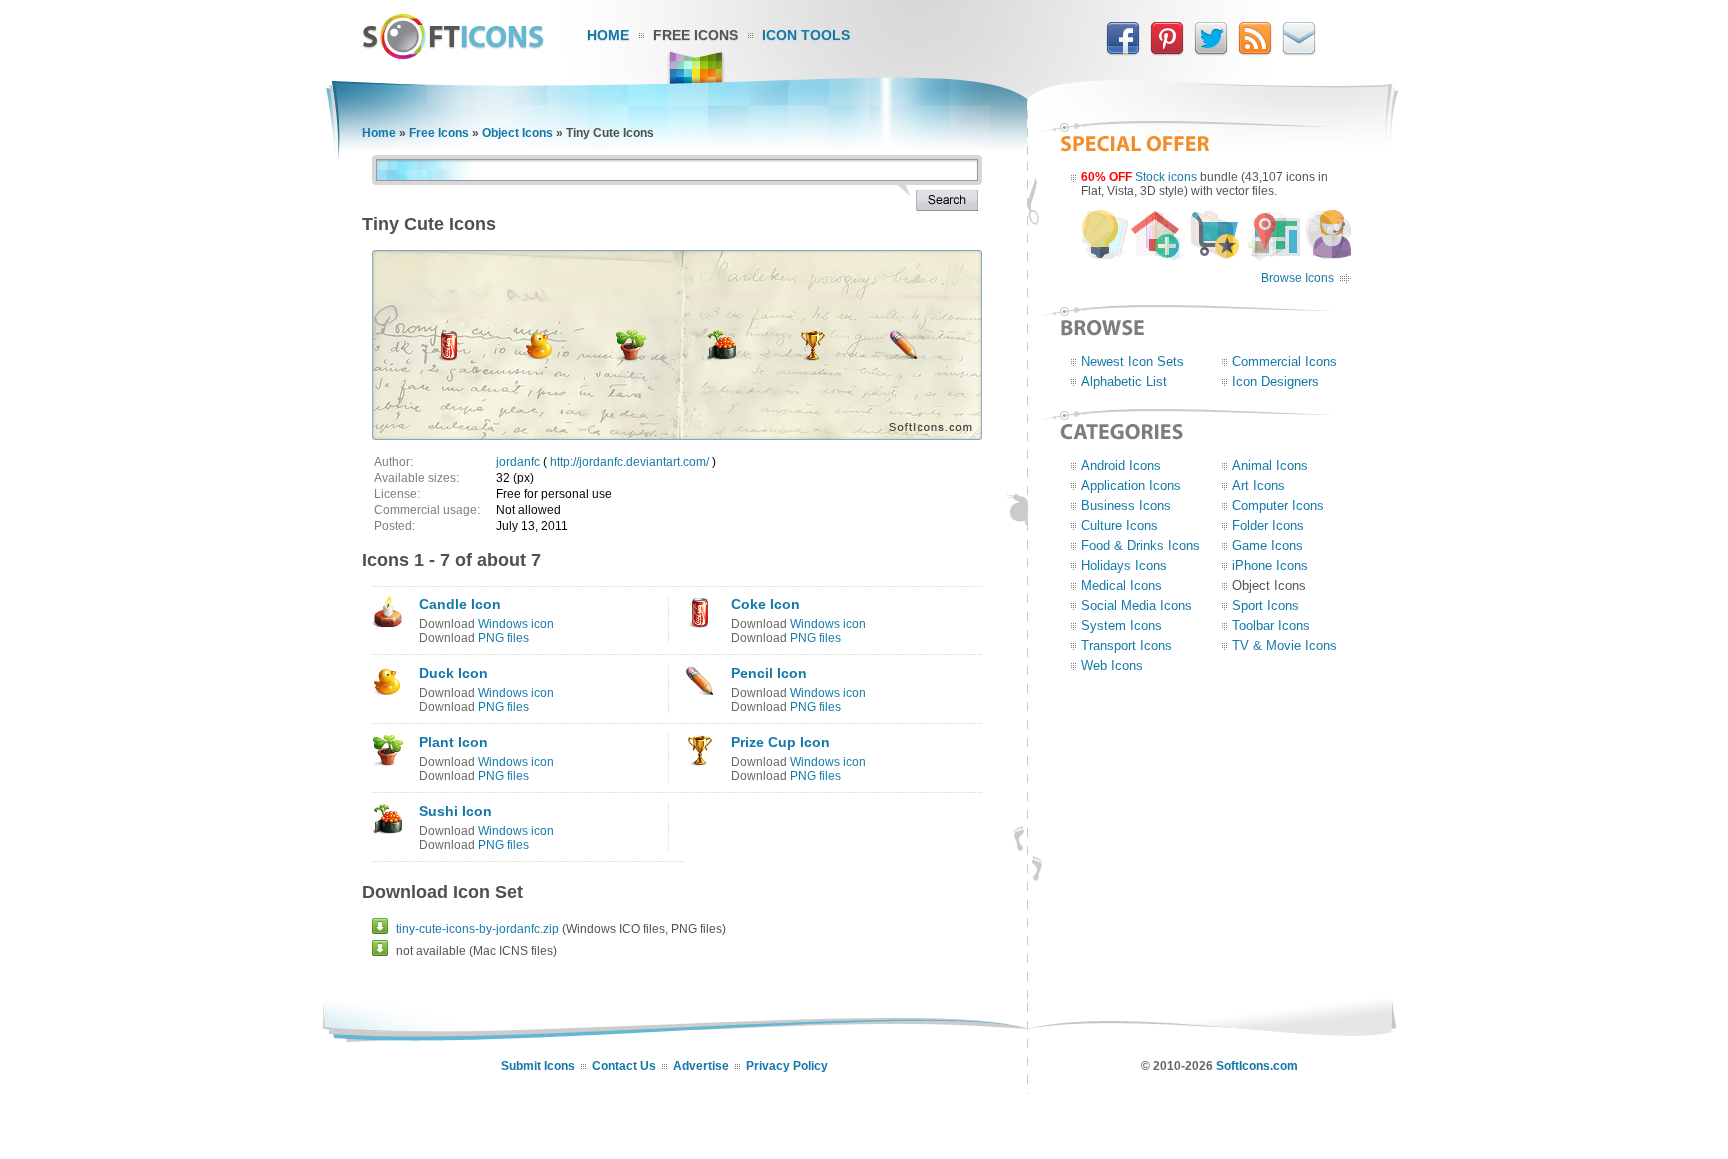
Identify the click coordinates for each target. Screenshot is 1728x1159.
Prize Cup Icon (780, 742)
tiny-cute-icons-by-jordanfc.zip (477, 929)
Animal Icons (1270, 465)
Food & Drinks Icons (1140, 545)
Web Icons (1112, 665)
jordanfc (518, 462)
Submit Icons (538, 1066)
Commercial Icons (1284, 361)
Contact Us (624, 1066)
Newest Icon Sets (1132, 361)
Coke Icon (765, 604)
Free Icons (695, 35)
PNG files (503, 638)
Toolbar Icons (1271, 625)
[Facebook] (1123, 51)
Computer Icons (1278, 505)
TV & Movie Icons (1284, 645)
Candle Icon (460, 604)
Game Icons (1267, 545)
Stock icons (1166, 177)
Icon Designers (1275, 381)
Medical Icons (1121, 585)
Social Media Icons (1136, 605)
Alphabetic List (1124, 381)
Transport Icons (1126, 645)
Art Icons (1258, 485)
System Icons (1121, 625)
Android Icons (1121, 465)
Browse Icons (1297, 278)
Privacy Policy (787, 1066)
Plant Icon (453, 742)
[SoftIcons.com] (453, 55)
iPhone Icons (1270, 565)
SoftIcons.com (1257, 1066)
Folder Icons (1268, 525)
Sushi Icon (455, 811)
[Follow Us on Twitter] (1211, 51)
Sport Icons (1265, 605)
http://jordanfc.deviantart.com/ (629, 462)
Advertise (701, 1066)
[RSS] (1255, 51)
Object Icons (517, 133)
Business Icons (1126, 505)
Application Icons (1131, 485)
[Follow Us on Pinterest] (1167, 51)
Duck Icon (453, 673)
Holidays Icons (1124, 565)
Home (608, 35)
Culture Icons (1119, 525)
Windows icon (516, 624)
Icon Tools (806, 35)
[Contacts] (1299, 51)
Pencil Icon (769, 673)
